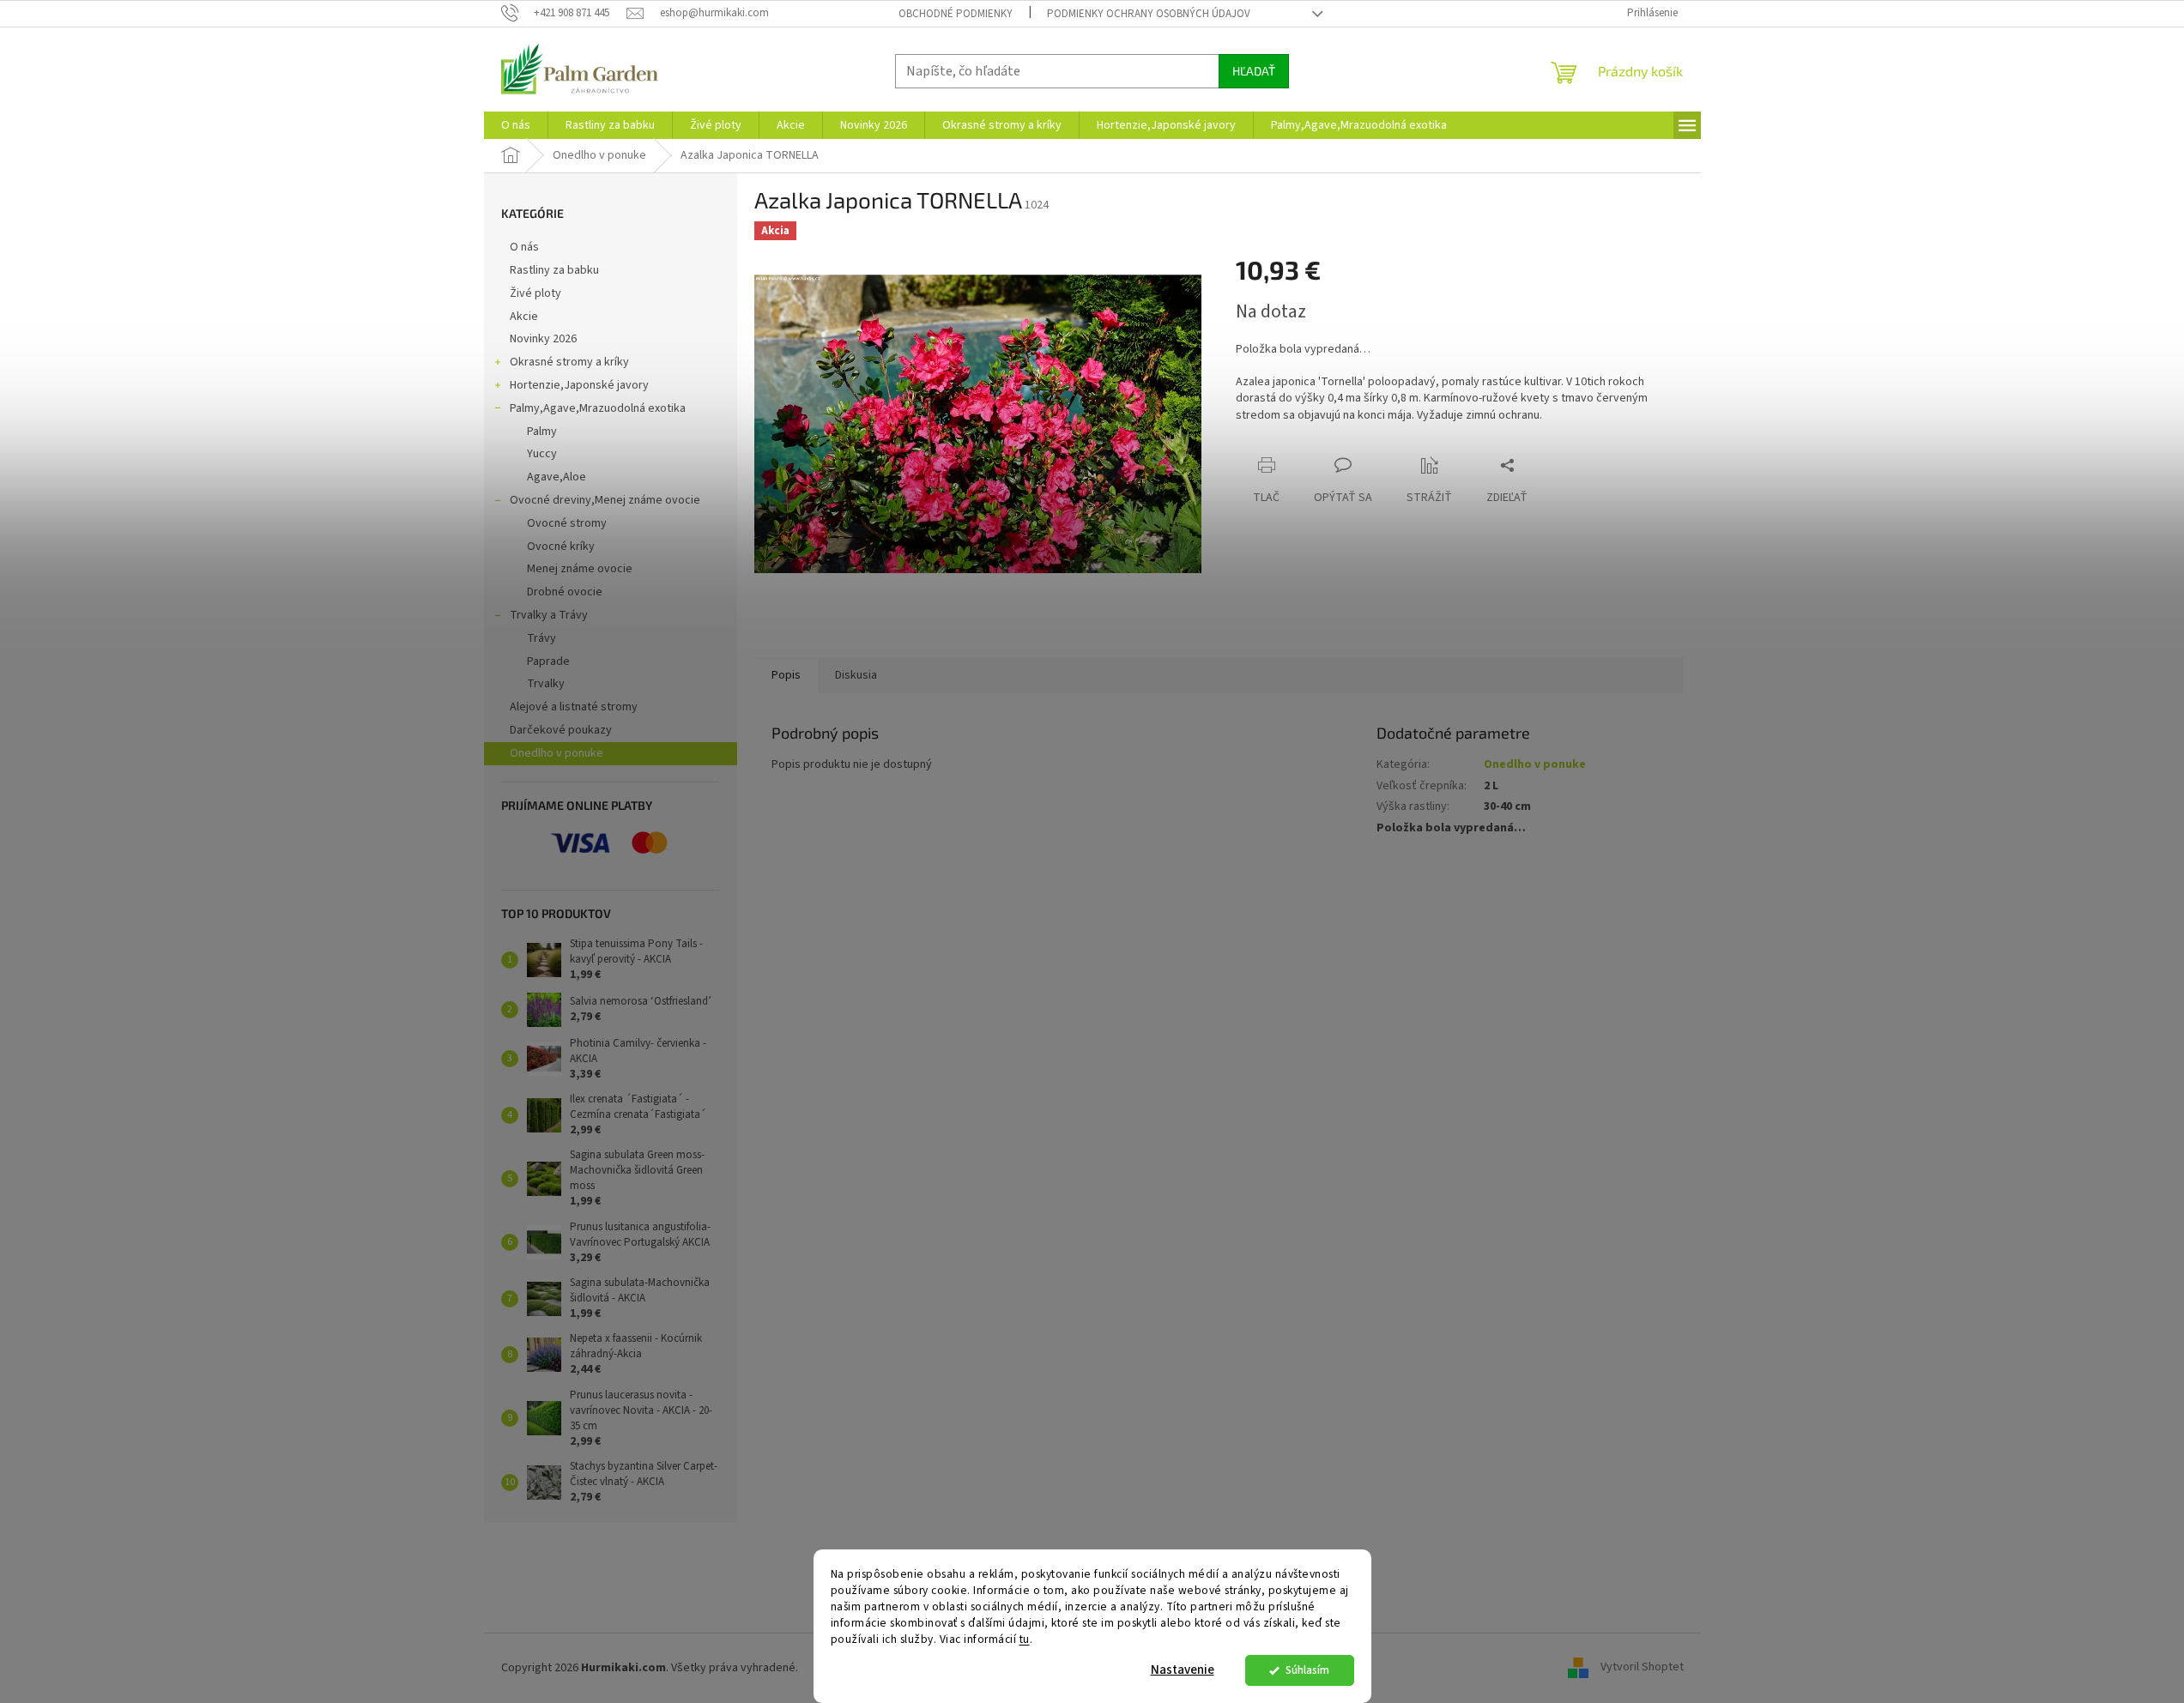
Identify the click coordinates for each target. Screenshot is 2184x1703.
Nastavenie (1183, 1670)
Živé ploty (535, 293)
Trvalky (546, 684)
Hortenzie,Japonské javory (579, 385)
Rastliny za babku (554, 270)
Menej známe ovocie (580, 569)
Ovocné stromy (567, 523)
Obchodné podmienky (956, 14)
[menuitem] (516, 125)
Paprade (548, 661)
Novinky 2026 (543, 339)
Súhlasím (1307, 1670)
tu (1025, 1639)
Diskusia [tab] (856, 675)
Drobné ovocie (565, 592)
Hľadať (1254, 71)
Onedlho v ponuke (557, 753)
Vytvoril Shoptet (1642, 1668)
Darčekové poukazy (561, 730)
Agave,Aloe (557, 477)
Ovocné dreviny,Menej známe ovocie (605, 500)
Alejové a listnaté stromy (574, 707)
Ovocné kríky (561, 547)
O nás (524, 247)
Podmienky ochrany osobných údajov (1149, 14)
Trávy (541, 638)
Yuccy (542, 454)
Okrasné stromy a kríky (569, 362)
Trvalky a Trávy (549, 615)
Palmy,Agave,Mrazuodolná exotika (598, 408)
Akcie (524, 317)
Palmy (542, 432)
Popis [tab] (786, 675)
